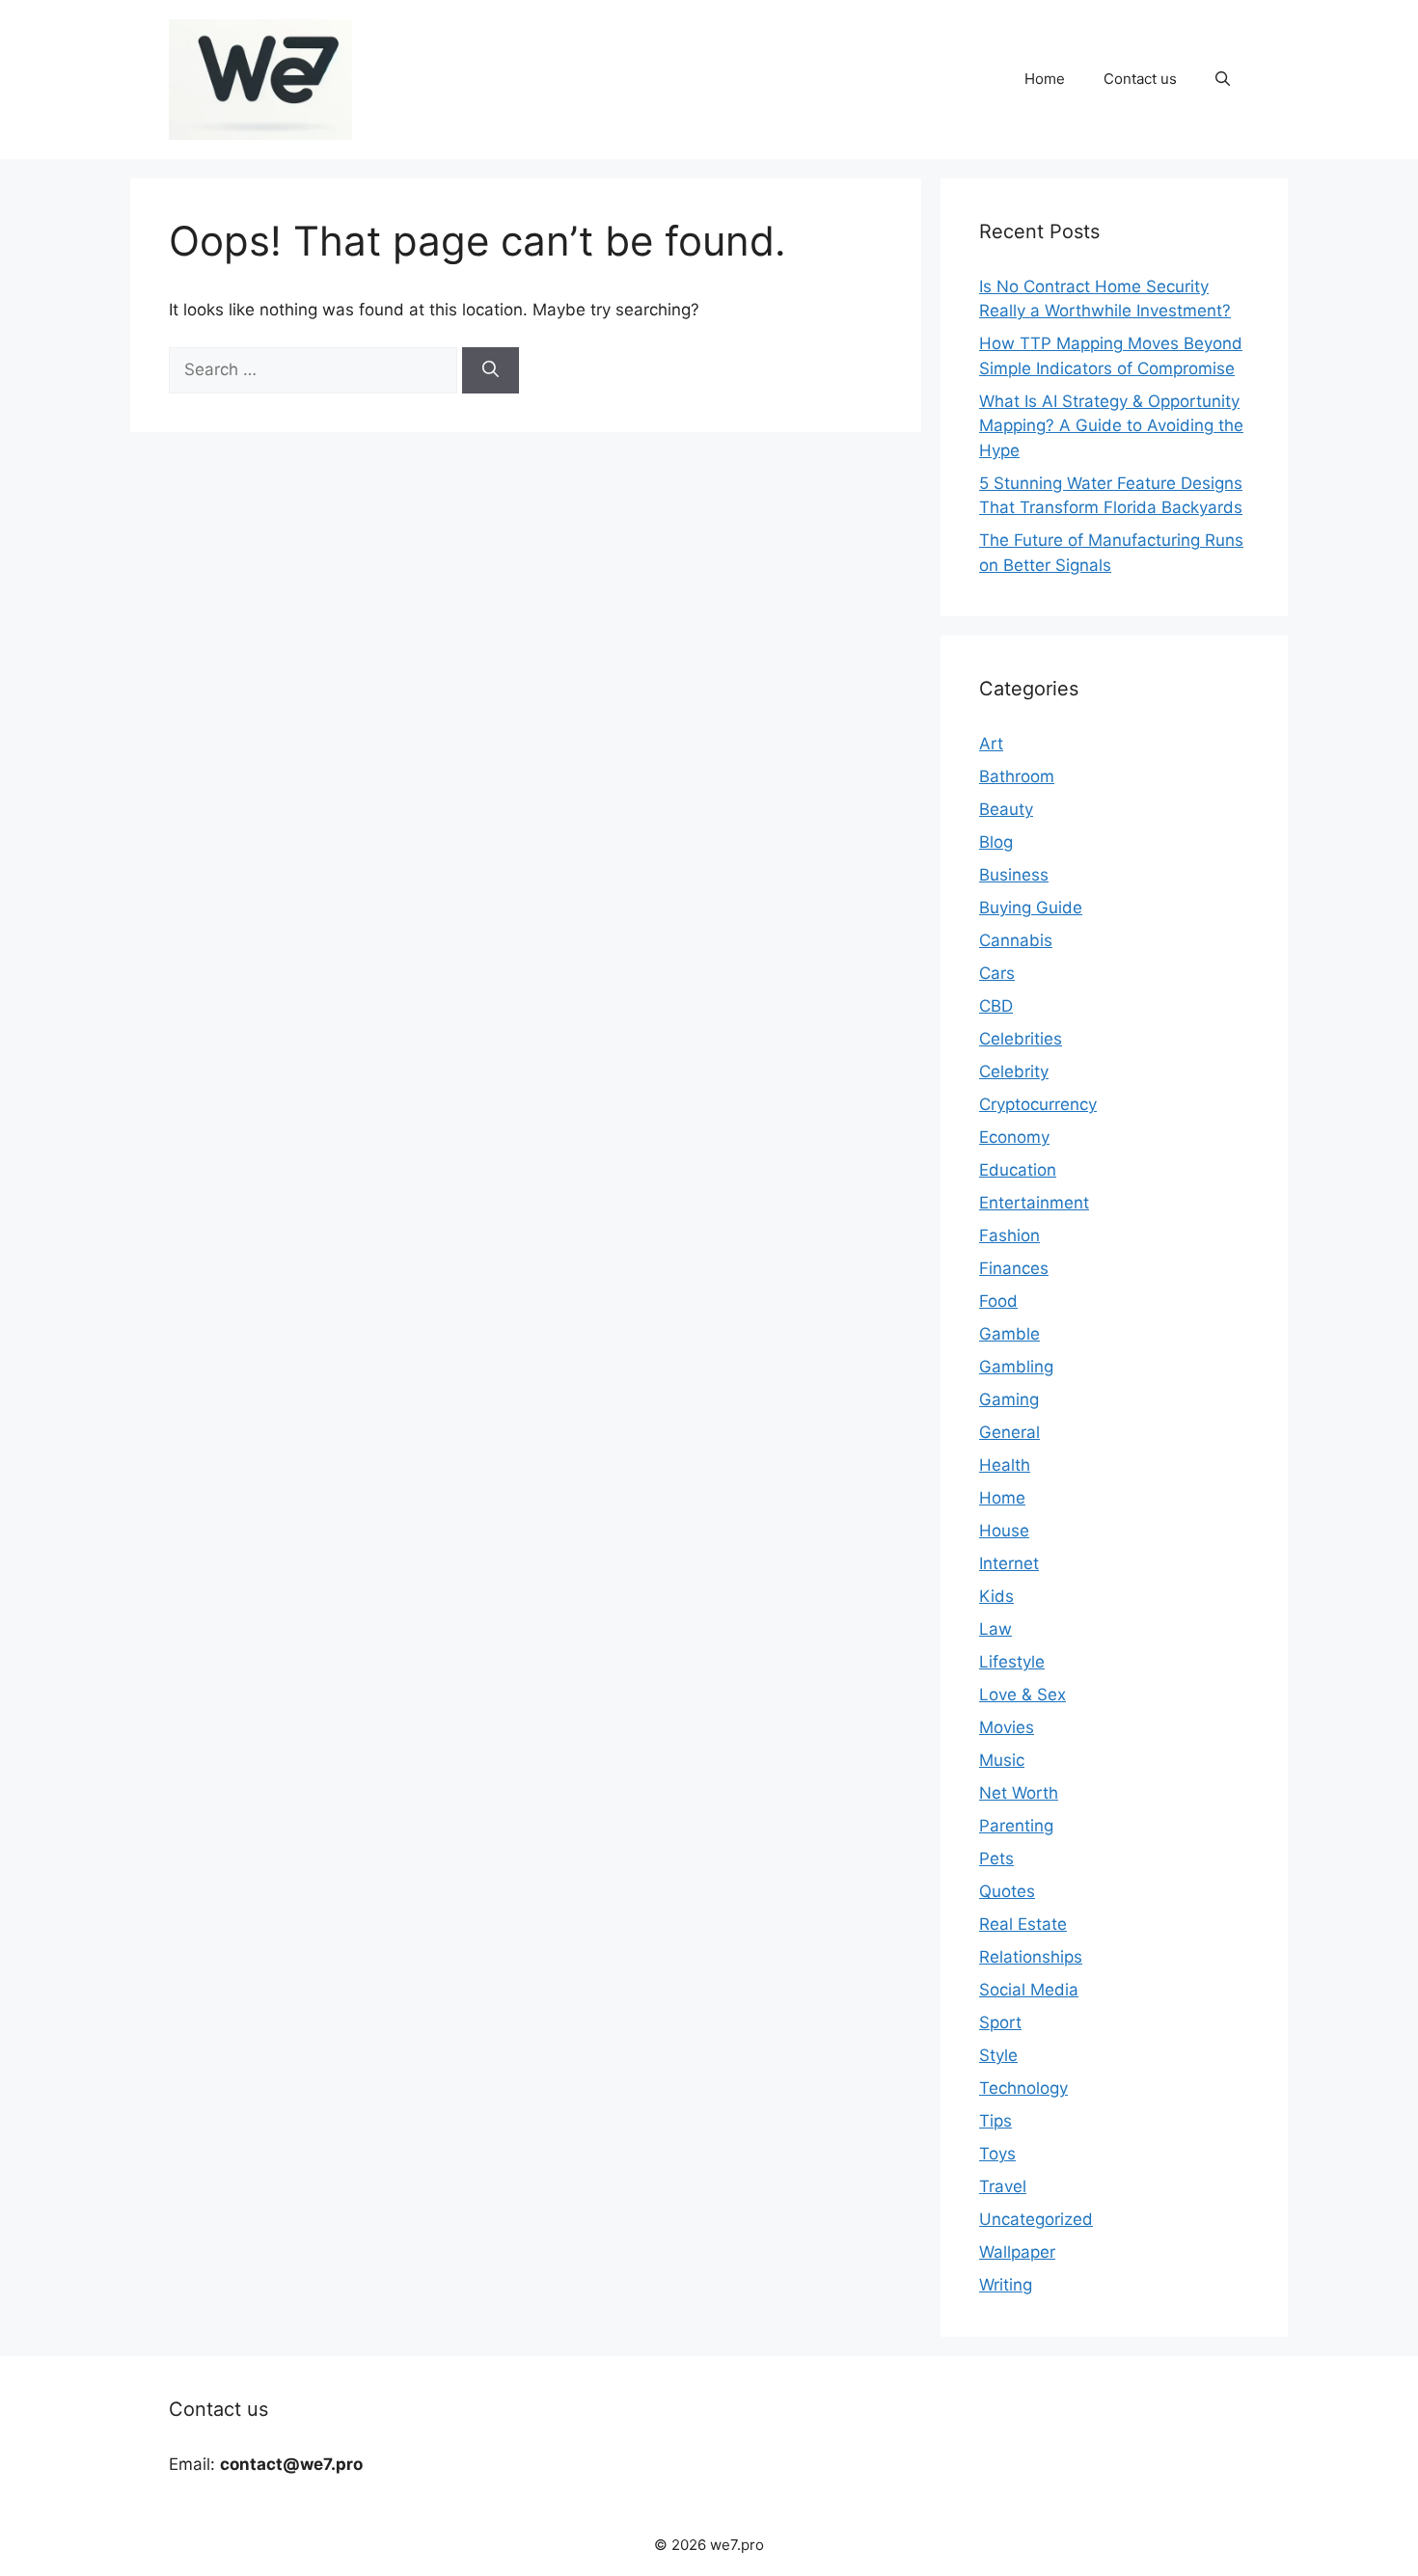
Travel (1003, 2186)
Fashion (1009, 1235)
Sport (1000, 2022)
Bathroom (1017, 776)
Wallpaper (1017, 2252)
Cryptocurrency (1038, 1104)
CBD (996, 1006)
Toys (997, 2154)
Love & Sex (1023, 1695)
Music (1002, 1760)
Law (995, 1629)
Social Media (1029, 1990)
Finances (1014, 1268)
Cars (997, 973)
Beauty (1006, 809)
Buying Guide (1031, 908)
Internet (1009, 1563)
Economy (1014, 1137)
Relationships (1031, 1957)
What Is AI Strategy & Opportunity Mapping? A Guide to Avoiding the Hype (1111, 426)
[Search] (491, 370)
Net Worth (1019, 1793)
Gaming (1009, 1399)
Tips (995, 2121)
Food (998, 1301)
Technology (1023, 2088)
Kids (996, 1596)
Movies (1007, 1727)
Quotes (1007, 1891)
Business (1014, 875)
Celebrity (1014, 1071)
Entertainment (1034, 1203)
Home (1045, 79)
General (1009, 1432)
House (1004, 1531)
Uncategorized (1036, 2219)
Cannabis (1016, 940)
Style (998, 2055)
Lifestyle (1012, 1662)
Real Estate (1023, 1924)
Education (1018, 1170)
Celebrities (1021, 1039)
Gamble (1009, 1334)
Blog (996, 842)
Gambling (1016, 1367)
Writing (1006, 2285)
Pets (996, 1858)
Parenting (1016, 1826)
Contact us (1140, 79)
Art (991, 744)
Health (1005, 1465)
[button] (1223, 79)
